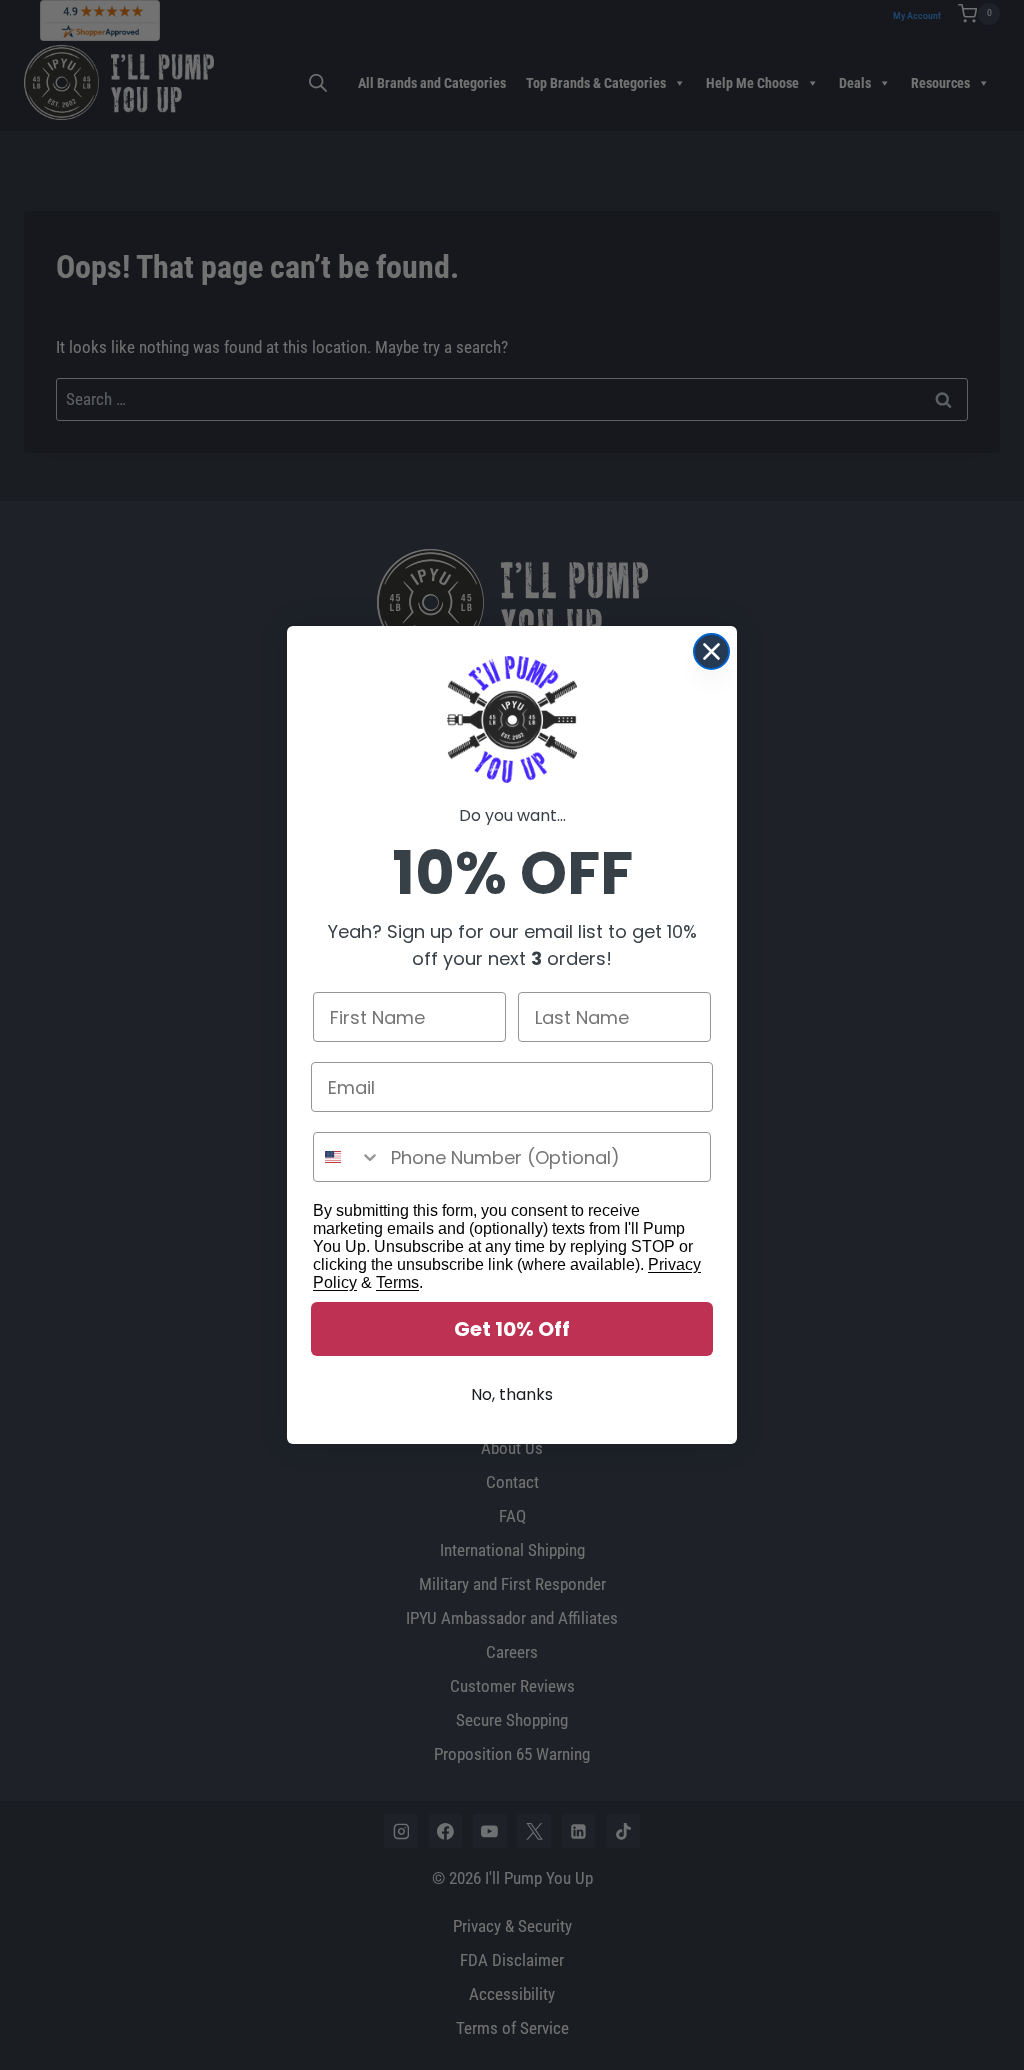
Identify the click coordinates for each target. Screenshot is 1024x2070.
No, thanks (512, 1394)
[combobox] (347, 1157)
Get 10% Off (512, 1329)
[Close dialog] (711, 651)
